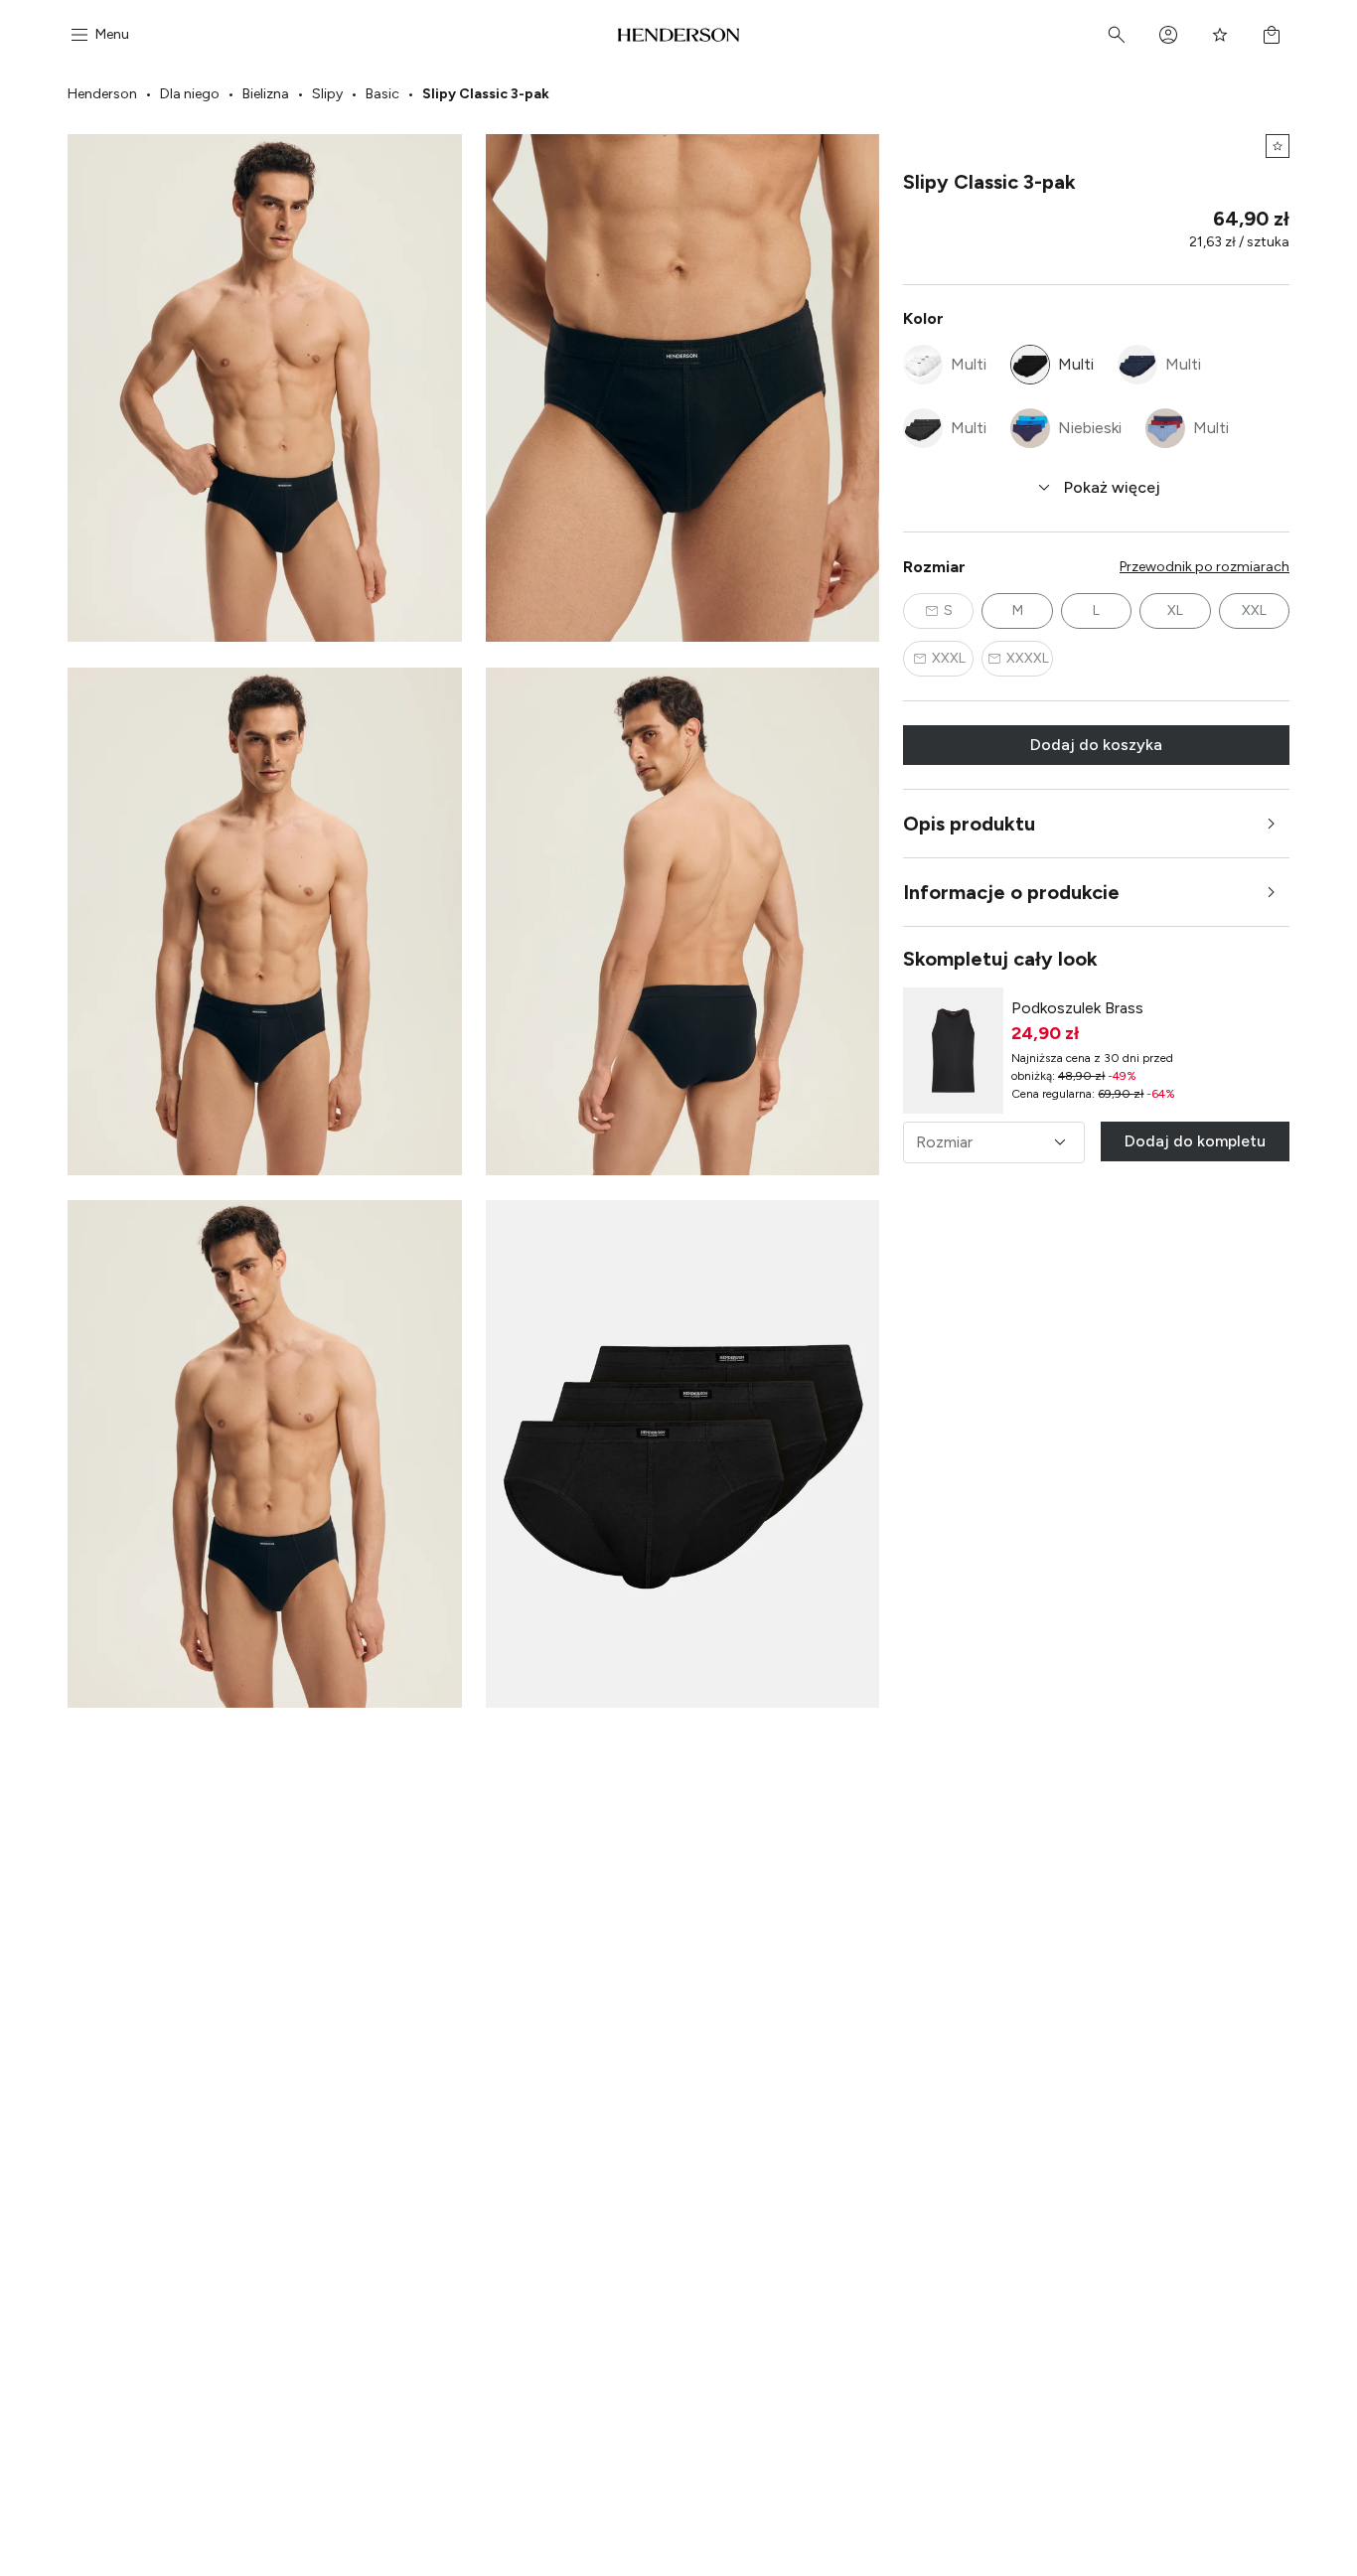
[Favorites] (1220, 35)
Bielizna (266, 94)
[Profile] (1168, 35)
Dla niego (190, 94)
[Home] (679, 35)
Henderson (102, 94)
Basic (382, 94)
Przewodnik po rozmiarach (1205, 567)
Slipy (327, 94)
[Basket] (1272, 35)
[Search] (1117, 35)
